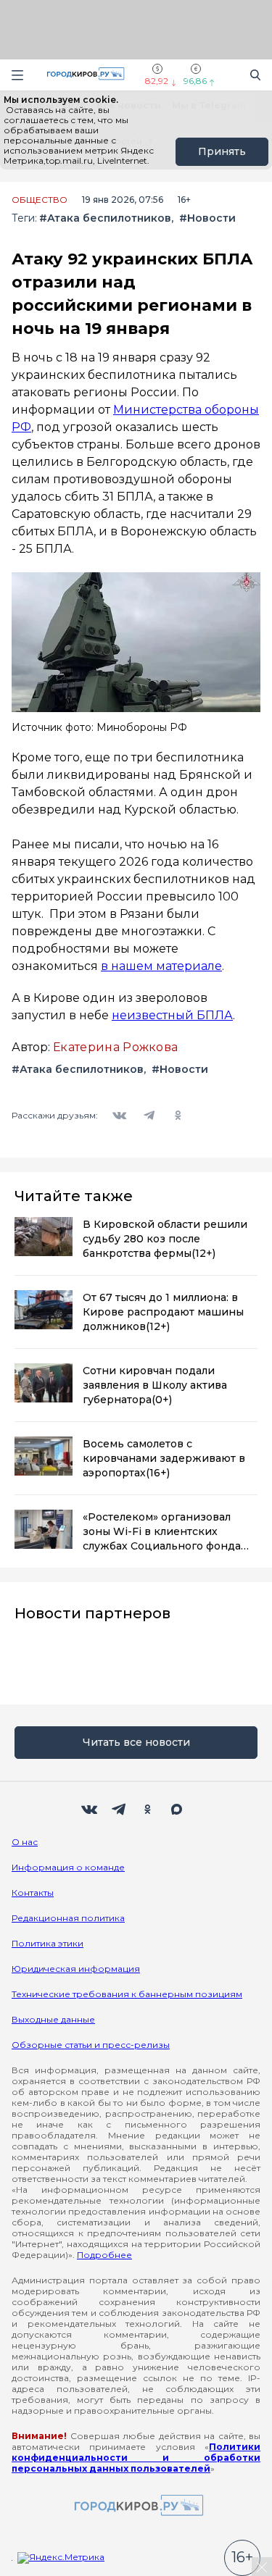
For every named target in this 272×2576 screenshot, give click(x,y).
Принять (222, 151)
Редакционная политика (68, 1918)
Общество (40, 200)
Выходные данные (53, 2019)
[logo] (136, 2506)
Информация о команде (68, 1867)
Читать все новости (136, 1742)
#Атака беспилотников (105, 218)
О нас (25, 1842)
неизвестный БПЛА (172, 1015)
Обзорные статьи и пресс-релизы (91, 2045)
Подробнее (104, 2255)
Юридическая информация (76, 1969)
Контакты (33, 1893)
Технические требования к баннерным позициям (127, 1994)
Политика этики (48, 1943)
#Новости (207, 218)
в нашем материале (161, 966)
